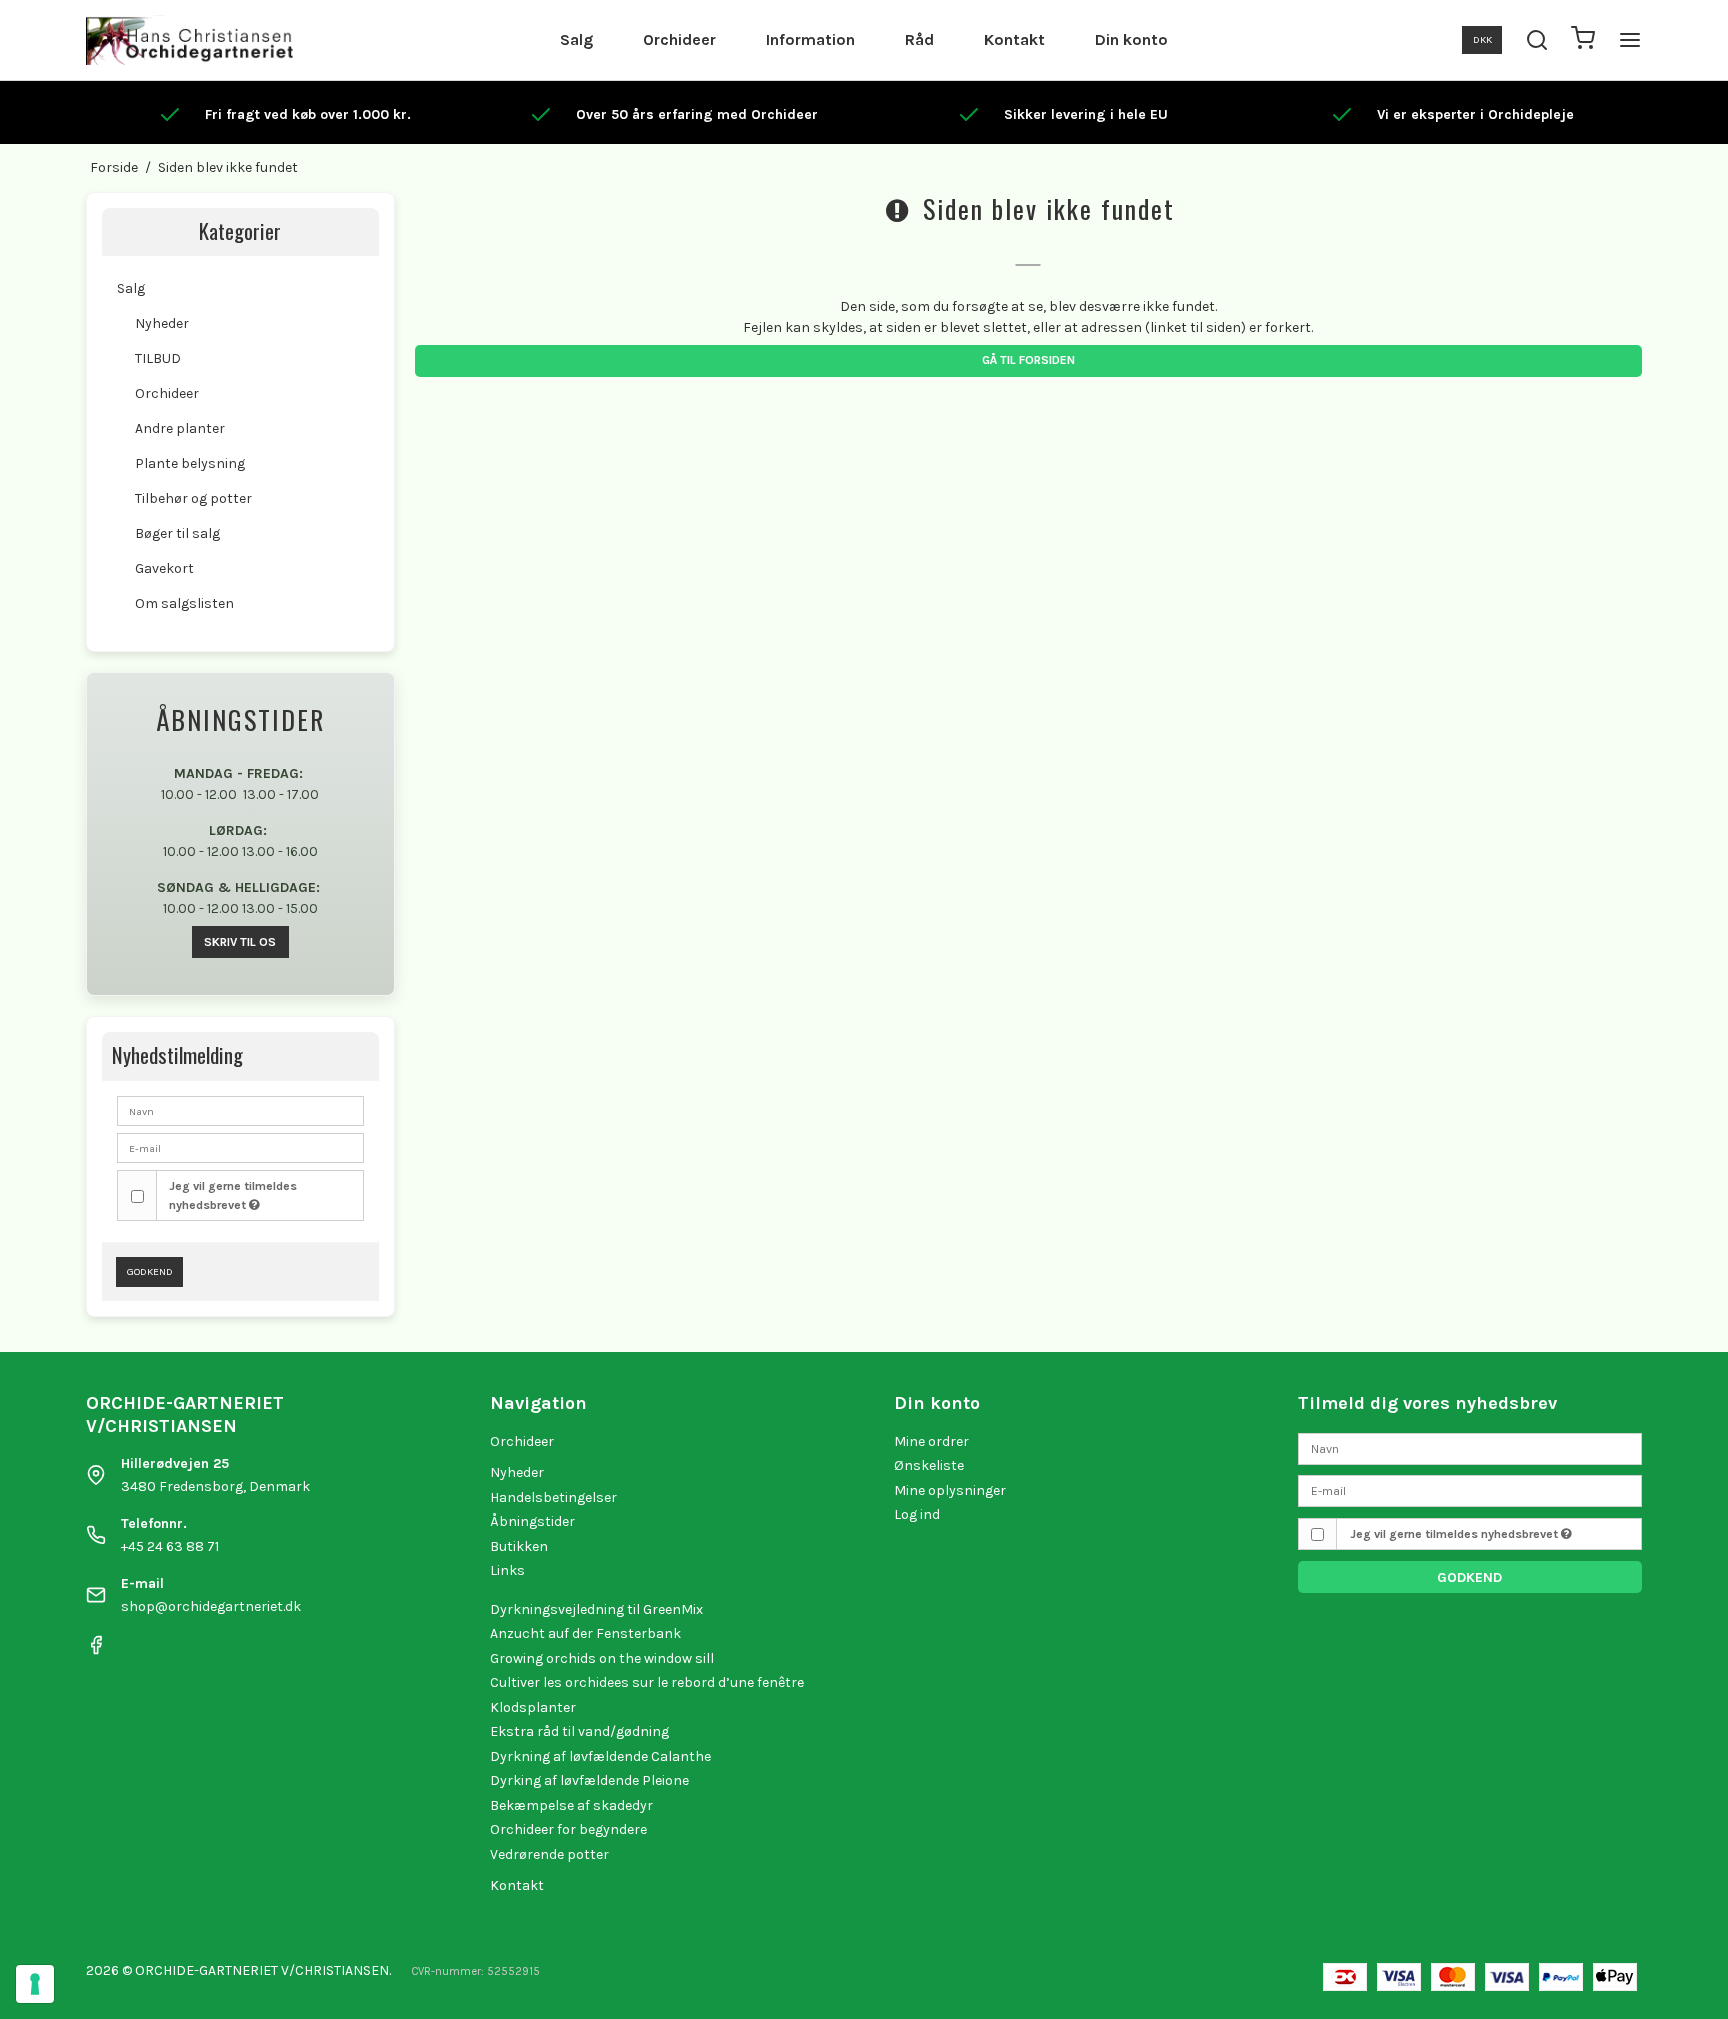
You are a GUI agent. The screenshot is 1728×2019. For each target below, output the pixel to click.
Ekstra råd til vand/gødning (579, 1731)
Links (507, 1570)
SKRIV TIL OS (240, 942)
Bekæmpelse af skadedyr (571, 1805)
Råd (919, 39)
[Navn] (1470, 1447)
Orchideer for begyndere (568, 1829)
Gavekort (164, 568)
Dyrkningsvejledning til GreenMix (596, 1609)
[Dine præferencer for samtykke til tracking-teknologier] (35, 1984)
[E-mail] (1470, 1490)
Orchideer (679, 39)
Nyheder (162, 323)
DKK (1482, 39)
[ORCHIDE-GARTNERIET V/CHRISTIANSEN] (189, 40)
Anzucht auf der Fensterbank (585, 1633)
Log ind (917, 1514)
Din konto (1131, 39)
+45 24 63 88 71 (170, 1546)
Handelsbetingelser (553, 1497)
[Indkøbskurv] (1583, 40)
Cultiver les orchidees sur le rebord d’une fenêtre (647, 1682)
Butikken (519, 1546)
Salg (576, 39)
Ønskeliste (929, 1465)
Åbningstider (532, 1521)
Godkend (150, 1271)
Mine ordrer (931, 1441)
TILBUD (158, 358)
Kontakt (1014, 39)
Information (810, 39)
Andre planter (180, 428)
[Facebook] (96, 1650)
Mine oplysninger (950, 1490)
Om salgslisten (184, 603)
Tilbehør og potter (193, 498)
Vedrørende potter (549, 1854)
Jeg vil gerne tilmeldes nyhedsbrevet (233, 1195)
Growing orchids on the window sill (602, 1658)
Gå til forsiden (1028, 360)
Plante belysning (190, 463)
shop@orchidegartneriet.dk (211, 1606)
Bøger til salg (177, 533)
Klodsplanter (533, 1707)
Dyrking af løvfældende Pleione (589, 1780)
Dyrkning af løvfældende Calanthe (600, 1756)
